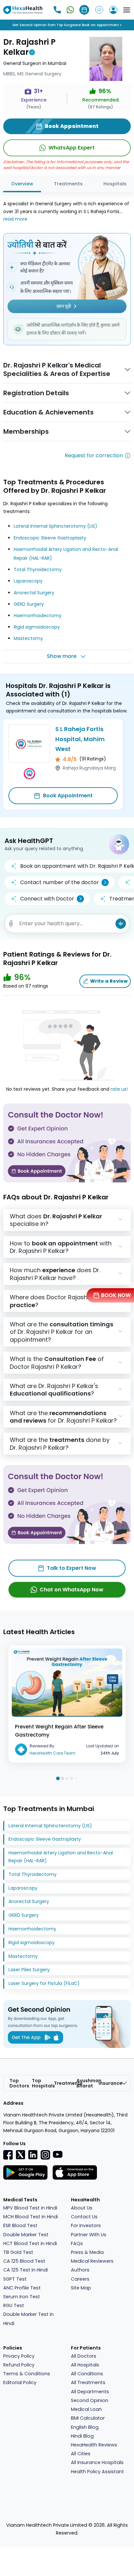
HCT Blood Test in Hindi (30, 2243)
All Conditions (87, 2374)
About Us (82, 2208)
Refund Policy (19, 2365)
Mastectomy (28, 638)
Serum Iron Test (22, 2297)
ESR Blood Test (20, 2225)
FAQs (77, 2243)
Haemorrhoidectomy (38, 616)
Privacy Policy (19, 2356)
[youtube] (58, 2154)
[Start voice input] (121, 924)
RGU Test (14, 2305)
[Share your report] (11, 924)
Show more (62, 656)
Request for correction (94, 455)
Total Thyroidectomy (38, 570)
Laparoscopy (28, 581)
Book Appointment (68, 796)
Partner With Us (89, 2235)
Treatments (68, 184)
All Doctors (84, 2356)
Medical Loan (86, 2409)
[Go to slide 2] (62, 1778)
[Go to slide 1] (58, 1779)
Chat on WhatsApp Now (72, 1590)
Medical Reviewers (92, 2261)
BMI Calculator (88, 2418)
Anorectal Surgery (34, 593)
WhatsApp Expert (72, 148)
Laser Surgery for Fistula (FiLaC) (44, 1983)
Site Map (81, 2288)
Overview (22, 184)
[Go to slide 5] (76, 1779)
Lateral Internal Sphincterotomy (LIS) (55, 526)
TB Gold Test (18, 2252)
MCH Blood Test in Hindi (31, 2217)
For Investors (86, 2225)
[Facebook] (8, 2155)
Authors (80, 2270)
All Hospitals (85, 2365)
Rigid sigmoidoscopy (37, 627)
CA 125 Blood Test (24, 2261)
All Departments (90, 2392)
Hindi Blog (82, 2436)
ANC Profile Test (22, 2288)
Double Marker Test (26, 2235)
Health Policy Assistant (97, 2472)
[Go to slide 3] (67, 1778)
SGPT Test (15, 2279)
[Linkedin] (33, 2154)
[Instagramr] (45, 2155)
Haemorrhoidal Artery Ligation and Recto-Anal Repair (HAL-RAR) (61, 1857)
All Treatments (88, 2382)
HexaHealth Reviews (94, 2445)
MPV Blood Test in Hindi (30, 2208)
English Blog (85, 2427)
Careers (80, 2279)
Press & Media (87, 2252)
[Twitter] (20, 2154)
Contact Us (84, 2217)
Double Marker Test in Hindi (28, 2319)
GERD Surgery (29, 604)
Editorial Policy (20, 2382)
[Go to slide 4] (72, 1778)
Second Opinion (90, 2400)
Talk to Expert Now (72, 1568)
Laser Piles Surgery (29, 1970)
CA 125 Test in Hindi (26, 2270)
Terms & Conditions (27, 2374)
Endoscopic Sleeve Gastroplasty (50, 538)
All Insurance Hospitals (97, 2462)
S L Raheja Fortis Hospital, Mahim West (80, 739)
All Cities (81, 2454)
